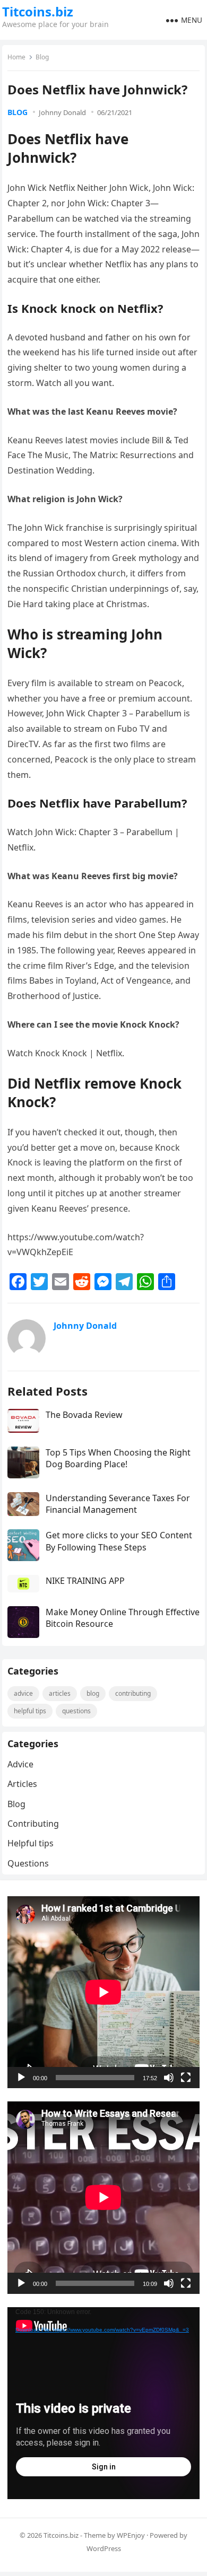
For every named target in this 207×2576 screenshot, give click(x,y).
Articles (60, 1693)
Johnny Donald (62, 112)
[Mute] (169, 2078)
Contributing (133, 1693)
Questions (76, 1711)
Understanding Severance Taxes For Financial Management (118, 1504)
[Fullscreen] (186, 2078)
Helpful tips (30, 1711)
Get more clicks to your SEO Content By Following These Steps (119, 1541)
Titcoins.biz (38, 12)
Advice (23, 1693)
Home (16, 57)
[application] (103, 1992)
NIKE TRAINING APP (85, 1581)
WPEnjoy (131, 2535)
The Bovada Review (84, 1415)
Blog (42, 57)
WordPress (104, 2548)
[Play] (21, 2078)
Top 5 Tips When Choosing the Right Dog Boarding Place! (118, 1458)
